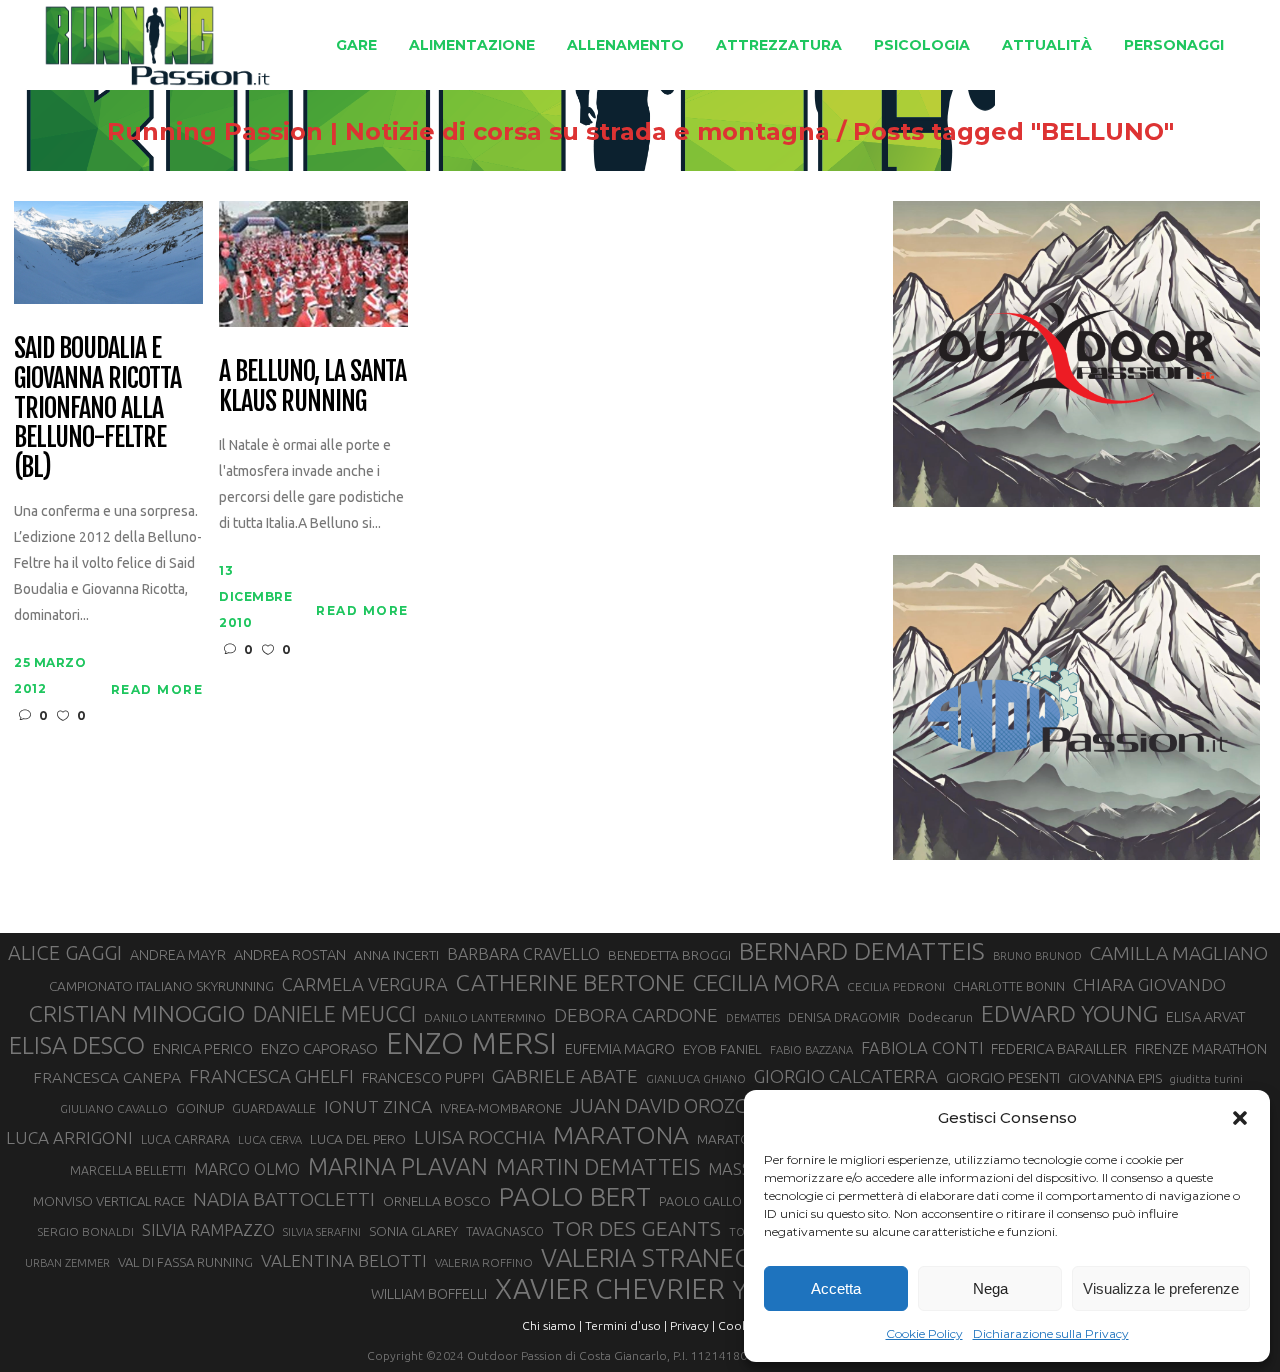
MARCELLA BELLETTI (128, 1170)
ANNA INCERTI (396, 955)
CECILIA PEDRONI (896, 986)
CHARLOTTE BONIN (1009, 986)
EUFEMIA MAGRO (620, 1048)
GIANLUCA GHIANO (696, 1079)
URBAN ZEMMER (67, 1263)
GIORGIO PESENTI (1003, 1077)
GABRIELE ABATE (565, 1076)
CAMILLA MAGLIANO (1179, 953)
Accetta (836, 1288)
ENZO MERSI (471, 1044)
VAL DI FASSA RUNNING (185, 1262)
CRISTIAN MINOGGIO (137, 1013)
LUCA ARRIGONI (69, 1137)
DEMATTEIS (753, 1018)
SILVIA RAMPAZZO (208, 1230)
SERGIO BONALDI (85, 1231)
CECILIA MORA (766, 982)
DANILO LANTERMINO (485, 1017)
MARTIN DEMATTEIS (598, 1166)
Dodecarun (940, 1017)
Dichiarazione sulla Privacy (1051, 1333)
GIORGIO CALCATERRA (846, 1076)
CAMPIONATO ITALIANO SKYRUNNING (161, 986)
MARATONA (621, 1135)
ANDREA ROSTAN (290, 954)
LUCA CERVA (270, 1140)
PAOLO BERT (575, 1197)
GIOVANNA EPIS (1115, 1078)
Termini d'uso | (626, 1325)
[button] (1240, 1118)
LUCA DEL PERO (358, 1139)
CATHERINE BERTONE (570, 982)
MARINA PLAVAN (398, 1166)
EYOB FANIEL (722, 1049)
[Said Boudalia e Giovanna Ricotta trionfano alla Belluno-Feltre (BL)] (108, 250)
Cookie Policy (924, 1333)
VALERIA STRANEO (647, 1258)
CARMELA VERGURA (365, 984)
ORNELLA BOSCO (437, 1201)
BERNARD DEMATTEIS (862, 951)
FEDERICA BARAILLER (1059, 1048)
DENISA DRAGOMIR (844, 1017)
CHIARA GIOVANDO (1149, 984)
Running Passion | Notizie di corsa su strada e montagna (468, 132)
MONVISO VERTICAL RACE (109, 1201)
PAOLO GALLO (700, 1201)
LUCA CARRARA (185, 1139)
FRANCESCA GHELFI (271, 1076)
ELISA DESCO (77, 1045)
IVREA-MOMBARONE (501, 1108)
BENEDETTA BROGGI (669, 955)
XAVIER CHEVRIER (610, 1289)
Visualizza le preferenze (1161, 1288)
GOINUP (200, 1108)
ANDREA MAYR (178, 955)
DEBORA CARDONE (636, 1015)
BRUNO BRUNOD (1037, 956)
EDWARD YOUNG (1069, 1013)
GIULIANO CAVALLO (114, 1108)
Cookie (738, 1325)
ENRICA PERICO (203, 1049)
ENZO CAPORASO (319, 1048)
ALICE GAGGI (65, 952)
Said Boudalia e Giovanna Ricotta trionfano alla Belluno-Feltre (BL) (97, 409)
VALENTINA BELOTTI (344, 1260)
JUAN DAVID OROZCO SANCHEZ (709, 1106)
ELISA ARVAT (1206, 1016)
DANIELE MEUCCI (334, 1014)
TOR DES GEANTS (636, 1228)
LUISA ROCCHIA (479, 1137)
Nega (990, 1288)
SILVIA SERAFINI (322, 1232)
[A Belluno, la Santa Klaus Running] (313, 262)
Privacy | (692, 1325)
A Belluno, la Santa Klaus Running (312, 387)
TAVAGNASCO (505, 1231)
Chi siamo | (552, 1325)
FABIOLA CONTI (922, 1047)
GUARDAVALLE (274, 1108)
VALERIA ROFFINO (484, 1262)
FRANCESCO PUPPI (423, 1077)
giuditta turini (1206, 1079)
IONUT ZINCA (378, 1106)
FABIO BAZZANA (811, 1050)
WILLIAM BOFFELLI (429, 1293)
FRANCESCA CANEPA (107, 1077)
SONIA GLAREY (413, 1231)
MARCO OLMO (247, 1169)
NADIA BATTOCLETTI (284, 1199)
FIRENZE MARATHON (1201, 1049)
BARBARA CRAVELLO (523, 954)
